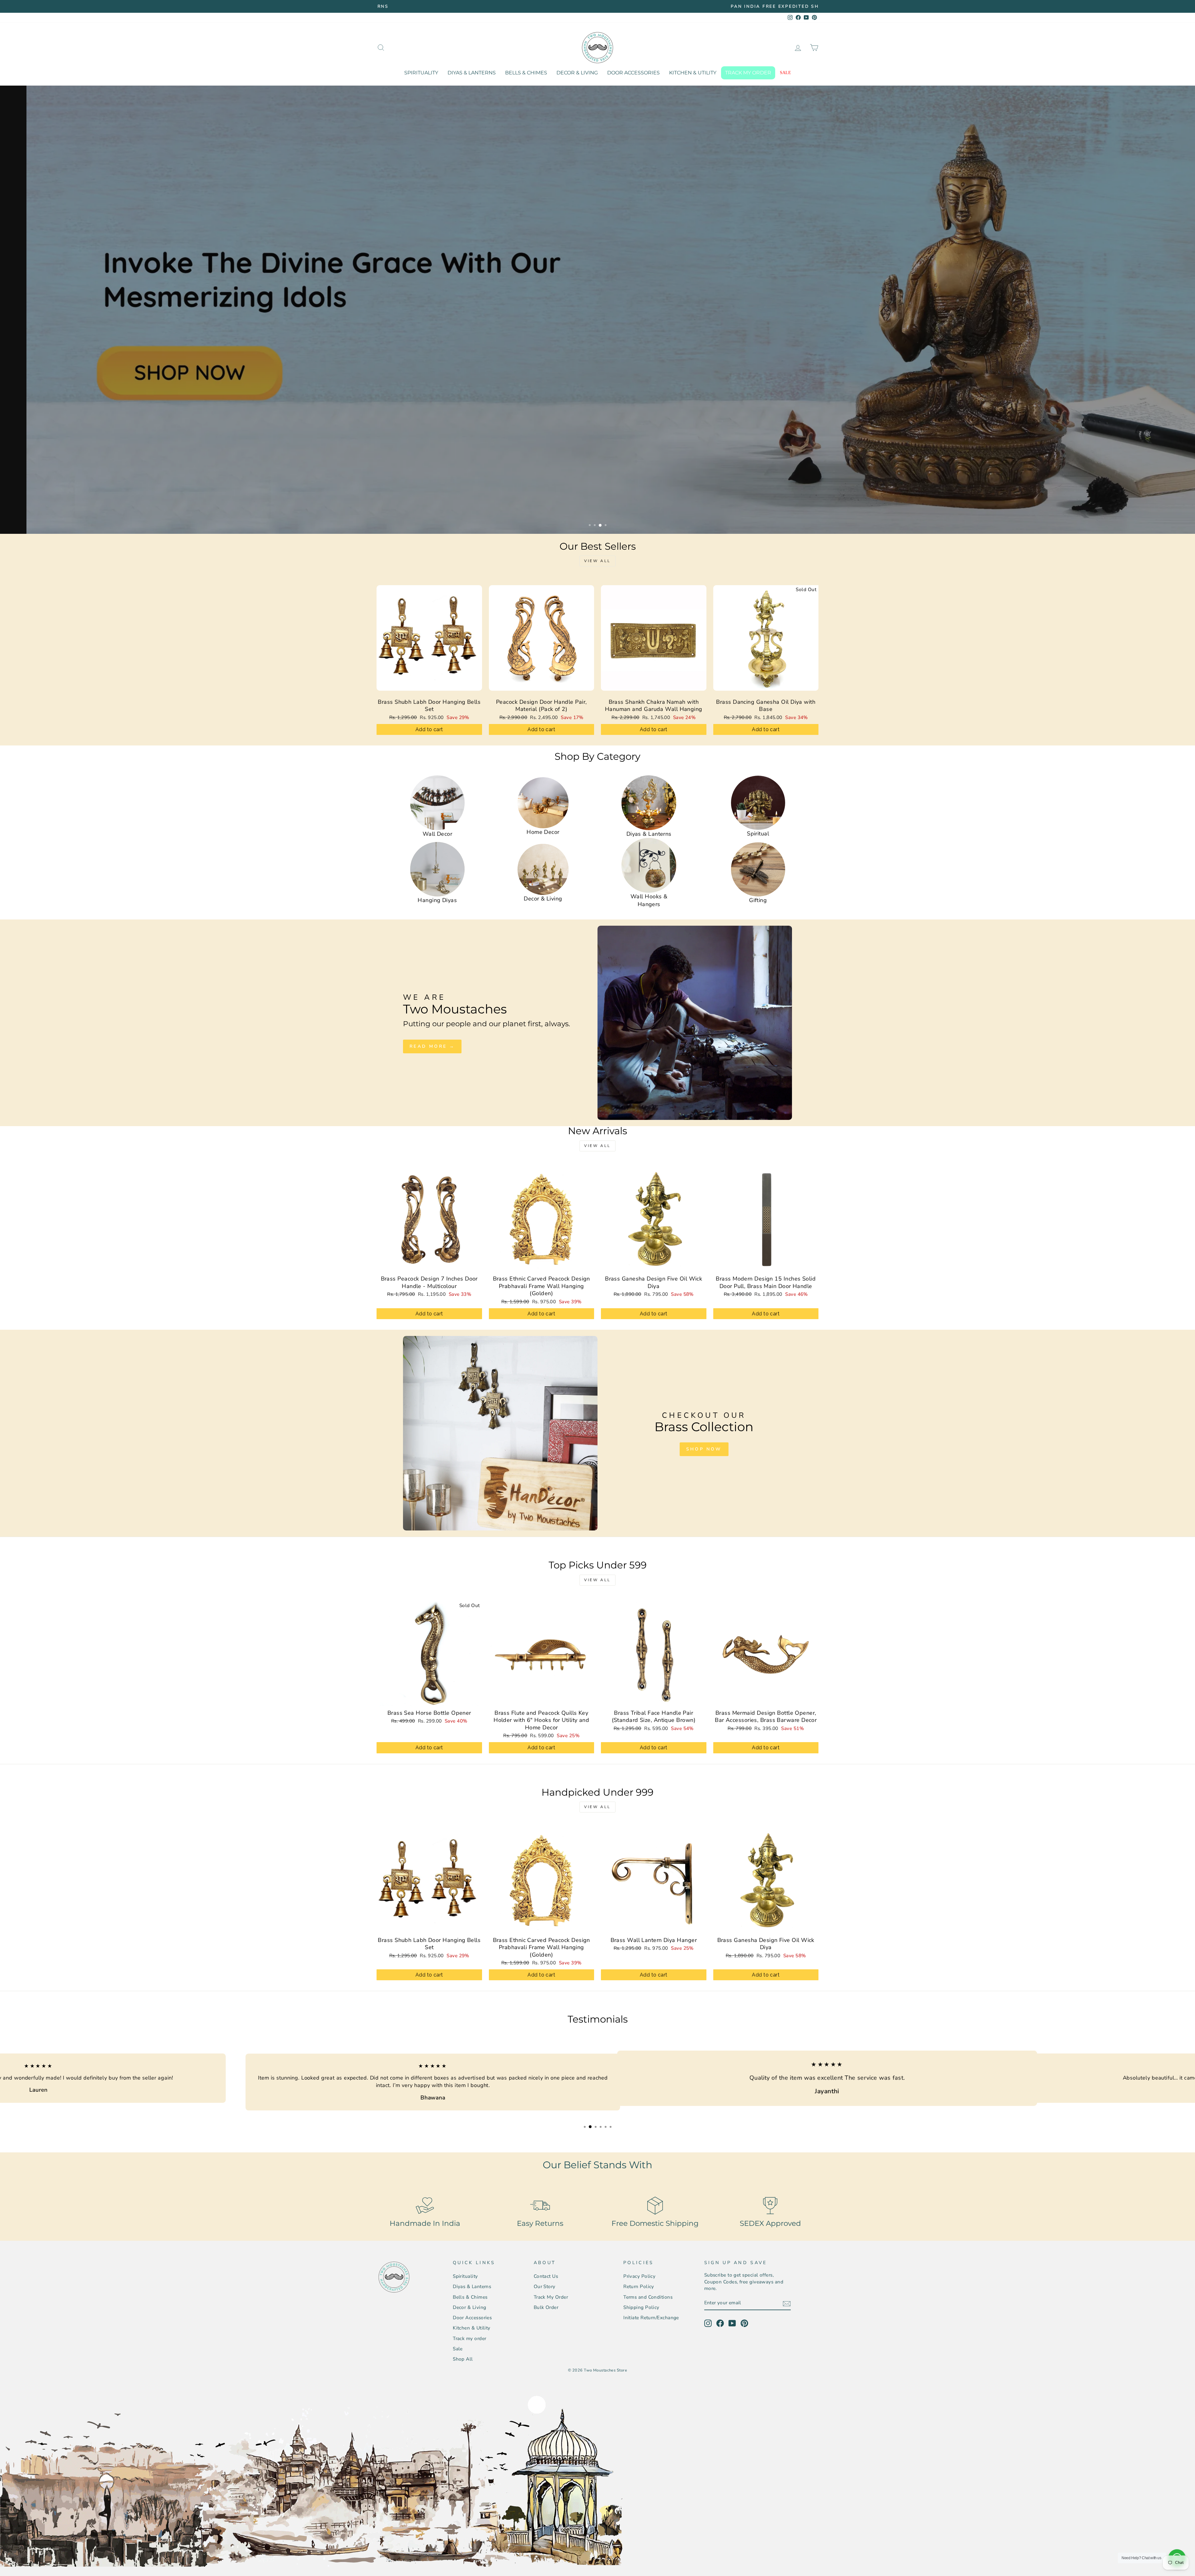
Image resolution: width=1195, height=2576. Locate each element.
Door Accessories (633, 73)
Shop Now (704, 1449)
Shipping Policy (641, 2300)
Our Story (545, 2279)
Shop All (463, 2351)
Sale (785, 73)
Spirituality (421, 73)
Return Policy (639, 2279)
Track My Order (551, 2289)
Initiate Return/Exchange (651, 2310)
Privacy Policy (639, 2268)
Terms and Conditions (648, 2289)
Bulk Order (546, 2300)
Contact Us (546, 2268)
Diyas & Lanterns (472, 73)
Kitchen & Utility (693, 73)
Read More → (432, 1046)
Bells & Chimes (526, 73)
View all (597, 561)
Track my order (748, 73)
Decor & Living (577, 73)
